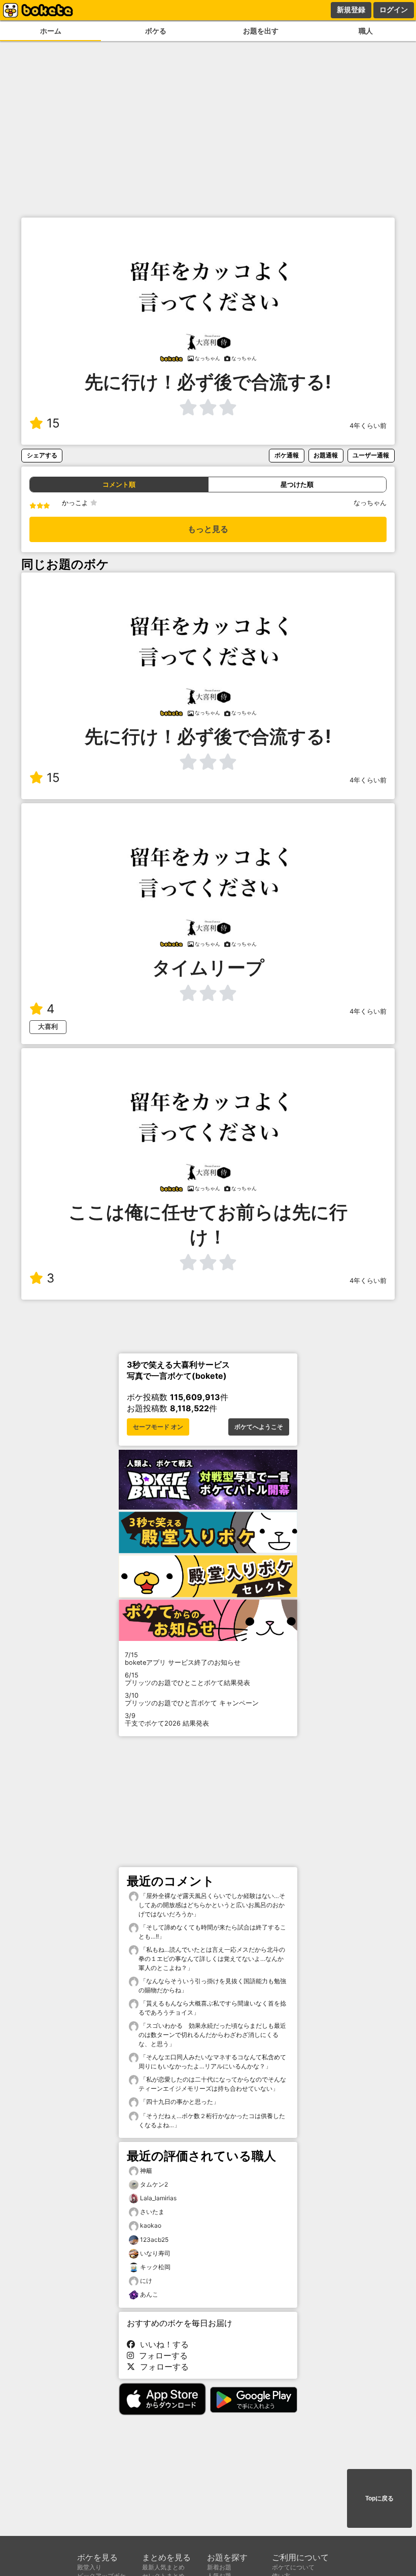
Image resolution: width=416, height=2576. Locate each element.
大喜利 (48, 1027)
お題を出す (261, 31)
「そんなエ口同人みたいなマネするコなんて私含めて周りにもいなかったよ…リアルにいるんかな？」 (212, 2062)
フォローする (161, 2355)
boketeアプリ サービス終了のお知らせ (183, 1659)
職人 (366, 31)
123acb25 (154, 2240)
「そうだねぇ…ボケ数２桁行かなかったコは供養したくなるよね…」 (212, 2120)
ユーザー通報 (371, 455)
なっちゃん (370, 503)
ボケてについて (293, 2567)
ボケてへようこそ (259, 1427)
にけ (146, 2281)
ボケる (156, 31)
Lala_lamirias (158, 2198)
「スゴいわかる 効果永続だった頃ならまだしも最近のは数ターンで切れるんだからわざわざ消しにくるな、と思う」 (212, 2035)
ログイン (394, 10)
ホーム (51, 31)
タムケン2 (154, 2184)
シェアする (42, 455)
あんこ (149, 2294)
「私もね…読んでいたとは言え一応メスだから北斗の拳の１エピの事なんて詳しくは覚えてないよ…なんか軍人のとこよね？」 (212, 1959)
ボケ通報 (287, 455)
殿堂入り (89, 2567)
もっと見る (208, 529)
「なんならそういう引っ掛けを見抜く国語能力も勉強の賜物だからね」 (212, 1985)
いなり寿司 (155, 2253)
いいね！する (162, 2344)
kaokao (151, 2225)
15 (53, 423)
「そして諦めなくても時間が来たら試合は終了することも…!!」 (212, 1932)
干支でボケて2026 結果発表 (167, 1720)
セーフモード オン (158, 1427)
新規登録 (351, 10)
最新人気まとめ (163, 2567)
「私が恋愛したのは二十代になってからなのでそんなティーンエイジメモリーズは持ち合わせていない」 (212, 2084)
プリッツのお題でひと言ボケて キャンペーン (192, 1699)
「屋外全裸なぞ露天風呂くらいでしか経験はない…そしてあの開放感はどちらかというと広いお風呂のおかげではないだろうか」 (212, 1905)
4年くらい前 (368, 426)
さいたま (152, 2212)
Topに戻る (379, 2498)
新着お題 (219, 2567)
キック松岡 (155, 2267)
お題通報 (326, 455)
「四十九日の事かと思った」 (179, 2102)
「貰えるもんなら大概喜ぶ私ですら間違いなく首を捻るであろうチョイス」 (212, 2008)
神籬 (146, 2171)
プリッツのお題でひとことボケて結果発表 (187, 1679)
